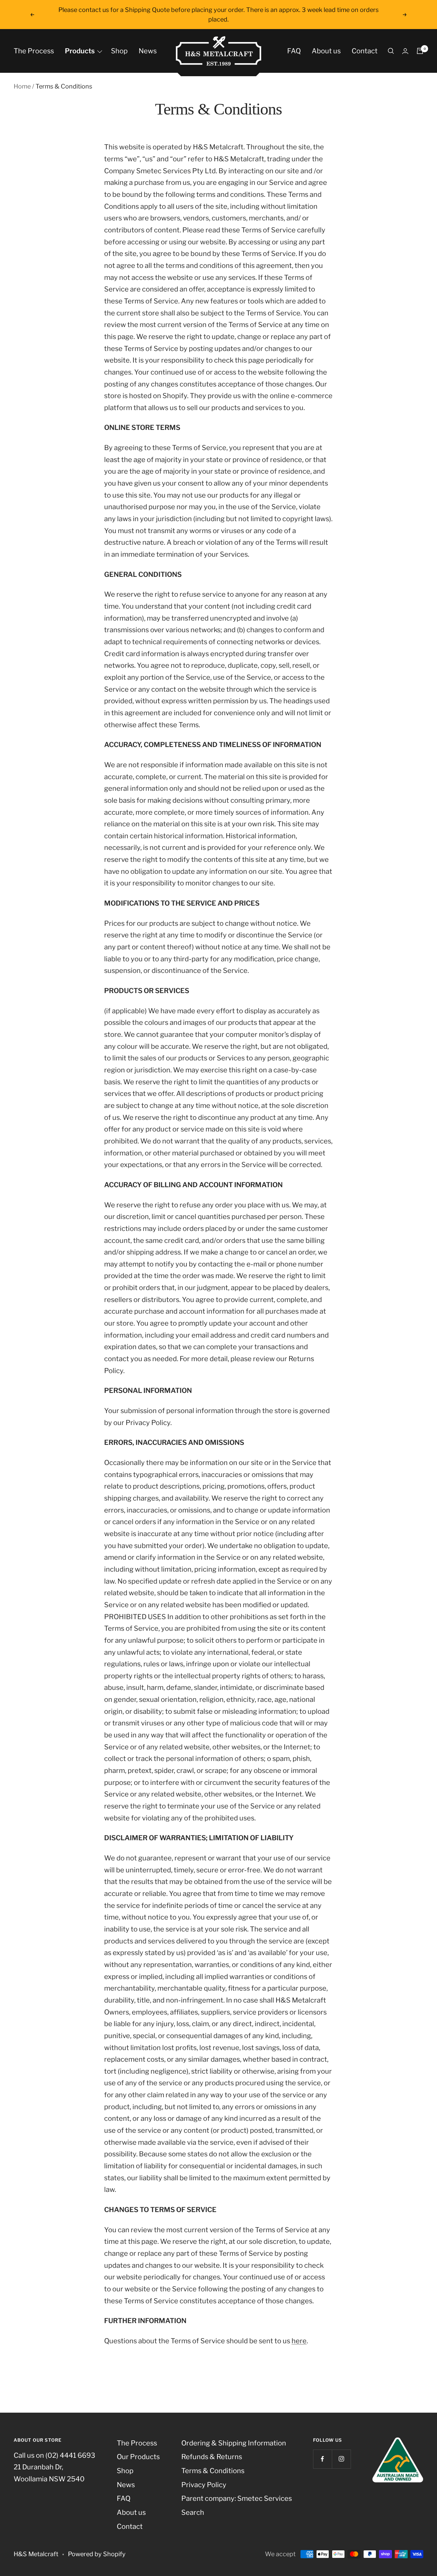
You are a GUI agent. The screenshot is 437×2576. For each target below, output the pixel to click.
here (299, 2341)
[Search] (391, 51)
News (148, 51)
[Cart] (420, 51)
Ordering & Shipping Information (234, 2443)
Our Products (138, 2457)
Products (80, 51)
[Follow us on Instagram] (341, 2459)
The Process (34, 51)
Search (193, 2512)
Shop (119, 51)
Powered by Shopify (97, 2554)
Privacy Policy (204, 2485)
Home (22, 86)
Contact (365, 51)
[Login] (405, 51)
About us (326, 51)
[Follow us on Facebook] (322, 2459)
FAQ (294, 51)
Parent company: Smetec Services (237, 2498)
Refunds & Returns (212, 2457)
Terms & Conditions (213, 2471)
